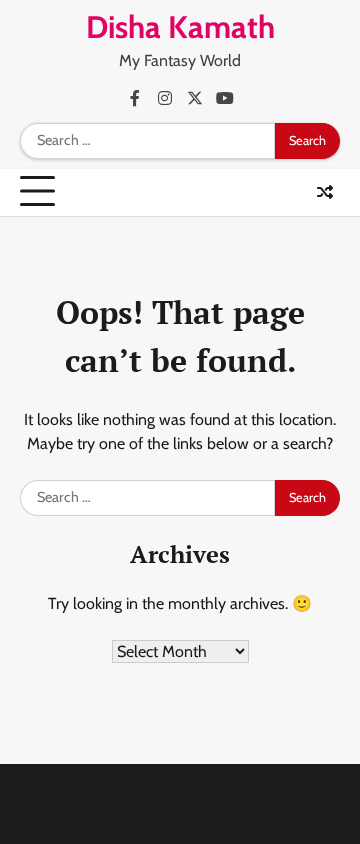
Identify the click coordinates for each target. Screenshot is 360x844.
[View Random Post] (325, 192)
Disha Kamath (180, 27)
